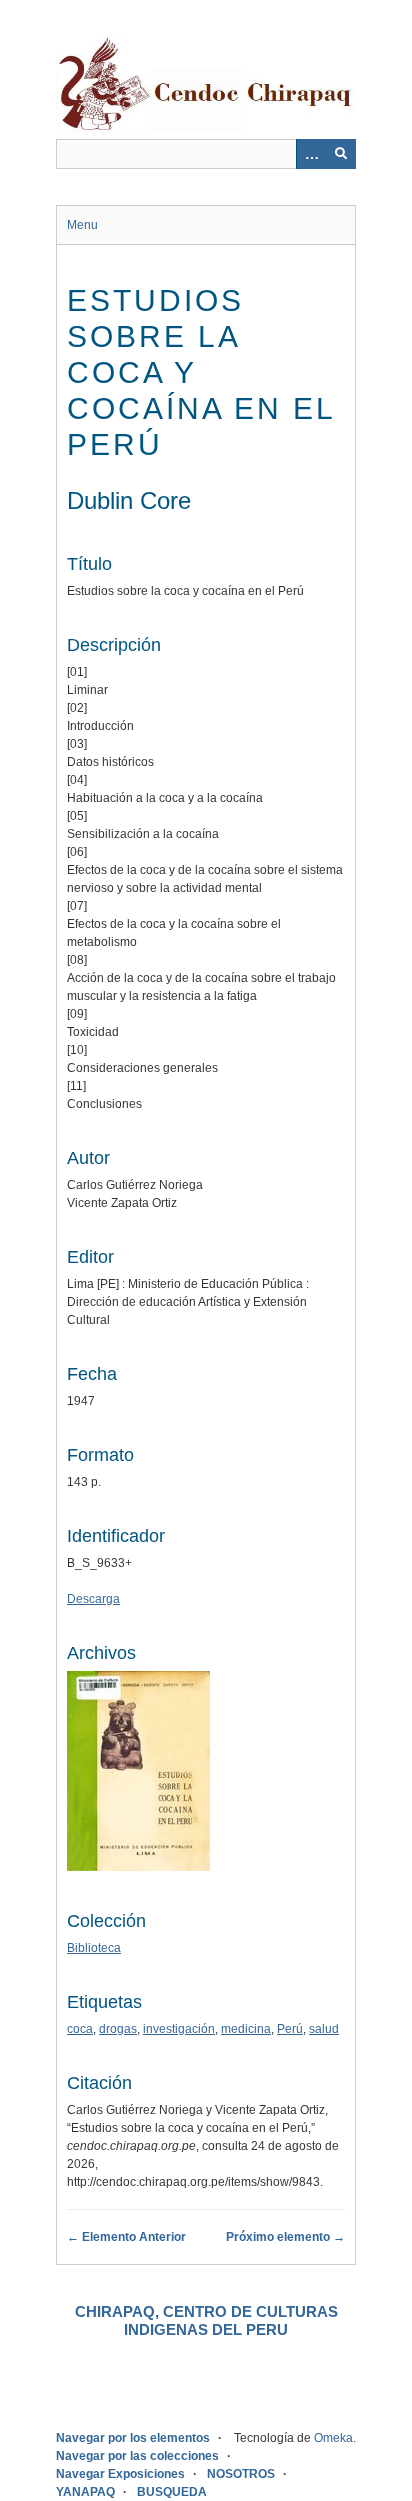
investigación (179, 2029)
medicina (246, 2029)
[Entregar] (341, 154)
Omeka (333, 2438)
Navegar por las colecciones (137, 2456)
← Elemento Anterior (126, 2237)
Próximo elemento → (285, 2237)
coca (80, 2029)
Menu (82, 225)
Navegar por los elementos (133, 2438)
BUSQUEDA (172, 2492)
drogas (118, 2029)
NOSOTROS (241, 2474)
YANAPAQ (85, 2492)
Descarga (93, 1599)
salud (324, 2029)
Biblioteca (94, 1948)
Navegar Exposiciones (120, 2474)
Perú (290, 2029)
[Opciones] (311, 154)
